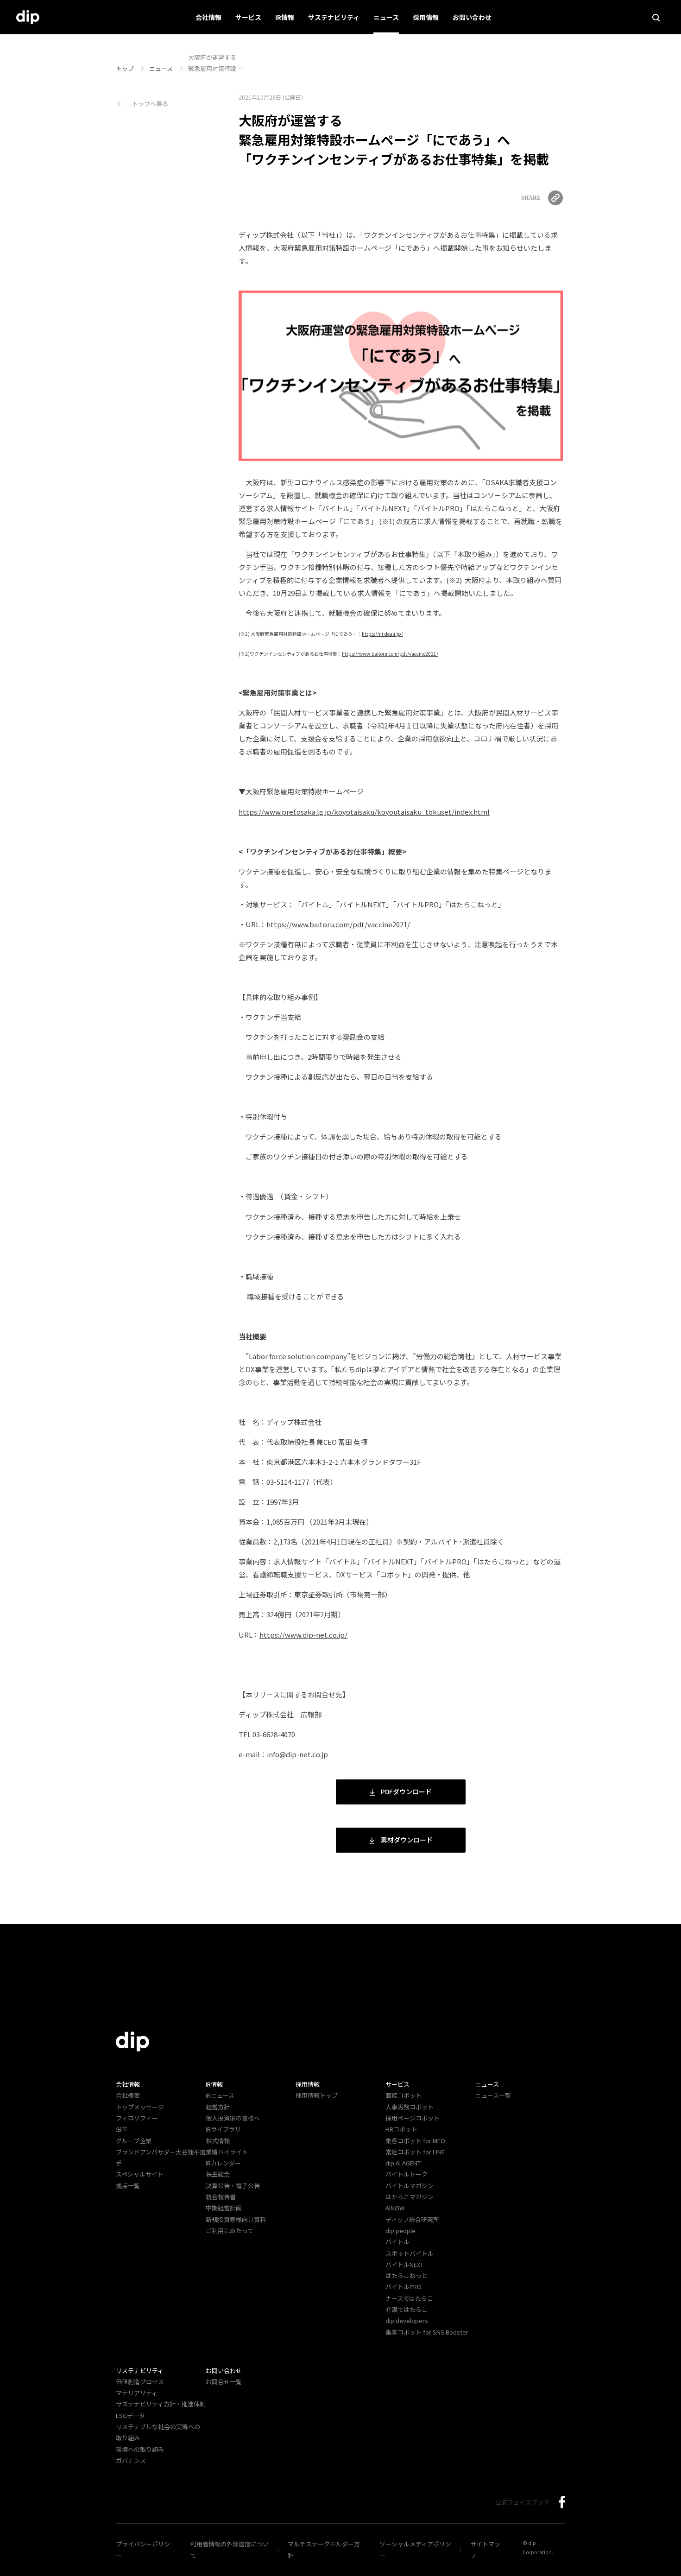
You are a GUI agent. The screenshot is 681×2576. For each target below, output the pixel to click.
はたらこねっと (407, 2275)
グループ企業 (134, 2141)
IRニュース (220, 2095)
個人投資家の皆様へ (233, 2118)
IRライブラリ (223, 2129)
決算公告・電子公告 (233, 2186)
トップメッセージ (140, 2107)
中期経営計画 (224, 2208)
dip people (400, 2231)
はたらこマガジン (410, 2197)
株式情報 (218, 2141)
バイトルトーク (407, 2174)
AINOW (395, 2208)
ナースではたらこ (409, 2298)
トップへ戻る (150, 104)
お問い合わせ (472, 17)
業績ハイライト (227, 2152)
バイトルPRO (407, 2287)
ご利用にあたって (230, 2231)
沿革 (122, 2129)
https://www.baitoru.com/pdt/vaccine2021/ (338, 924)
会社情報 (208, 17)
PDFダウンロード (406, 1791)
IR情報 (285, 17)
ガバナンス (131, 2460)
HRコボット (401, 2129)
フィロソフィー (137, 2118)
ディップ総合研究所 (412, 2219)
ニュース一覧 (493, 2095)
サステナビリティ (334, 17)
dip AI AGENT (403, 2163)
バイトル (397, 2242)
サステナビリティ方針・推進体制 (161, 2404)
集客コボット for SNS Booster (427, 2332)
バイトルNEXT (404, 2264)
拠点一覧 (128, 2186)
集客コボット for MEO (415, 2141)
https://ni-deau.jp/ (382, 634)
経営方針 (218, 2107)
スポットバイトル (410, 2253)
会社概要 (128, 2095)
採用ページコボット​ (413, 2118)
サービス (248, 17)
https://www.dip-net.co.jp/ (303, 1635)
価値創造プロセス (140, 2382)
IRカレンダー (223, 2163)
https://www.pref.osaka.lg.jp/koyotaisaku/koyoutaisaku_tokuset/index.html (364, 812)
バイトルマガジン (410, 2186)
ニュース (386, 17)
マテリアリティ (137, 2393)
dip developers (407, 2320)
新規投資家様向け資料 (236, 2219)
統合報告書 (221, 2197)
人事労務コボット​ (410, 2107)
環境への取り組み (140, 2449)
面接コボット (404, 2095)
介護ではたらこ (407, 2309)
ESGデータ (130, 2415)
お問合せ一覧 (224, 2382)
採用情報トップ (317, 2095)
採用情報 (426, 17)
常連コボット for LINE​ (415, 2152)
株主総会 (218, 2174)
